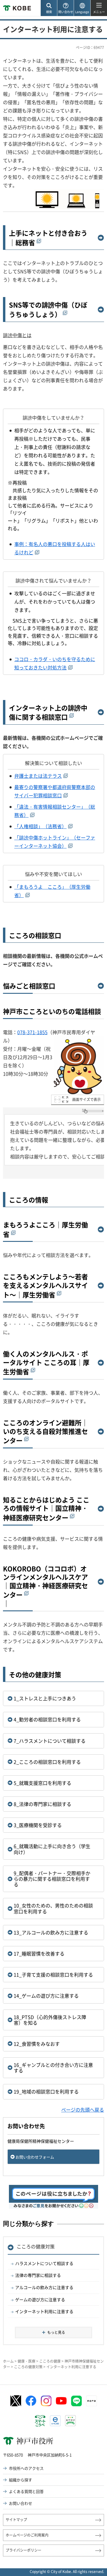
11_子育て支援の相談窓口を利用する (53, 1975)
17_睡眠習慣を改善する (39, 1953)
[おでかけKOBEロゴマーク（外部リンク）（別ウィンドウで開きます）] (70, 2421)
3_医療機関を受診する (38, 1825)
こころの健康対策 (36, 2246)
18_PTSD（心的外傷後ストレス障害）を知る (50, 2020)
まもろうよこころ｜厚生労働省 (45, 1229)
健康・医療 (26, 2361)
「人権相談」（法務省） (40, 826)
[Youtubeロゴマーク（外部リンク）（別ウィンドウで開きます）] (61, 2401)
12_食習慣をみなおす (37, 2044)
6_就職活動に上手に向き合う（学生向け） (52, 1849)
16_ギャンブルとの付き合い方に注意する (53, 2068)
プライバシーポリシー (23, 2550)
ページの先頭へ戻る (83, 2110)
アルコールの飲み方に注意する (44, 2287)
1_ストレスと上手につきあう (45, 1698)
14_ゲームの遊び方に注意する (46, 1996)
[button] (49, 8)
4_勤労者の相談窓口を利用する (47, 1719)
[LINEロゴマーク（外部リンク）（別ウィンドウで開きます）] (76, 2401)
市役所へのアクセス (26, 2468)
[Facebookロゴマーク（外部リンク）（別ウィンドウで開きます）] (31, 2401)
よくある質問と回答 (26, 2491)
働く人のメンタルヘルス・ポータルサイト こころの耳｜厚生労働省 (46, 1363)
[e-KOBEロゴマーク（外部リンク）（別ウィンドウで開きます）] (55, 2421)
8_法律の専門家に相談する (43, 1804)
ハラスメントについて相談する (44, 2263)
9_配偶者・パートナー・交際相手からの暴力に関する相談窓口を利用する (52, 1879)
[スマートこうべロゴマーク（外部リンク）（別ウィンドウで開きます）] (40, 2421)
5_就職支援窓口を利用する (43, 1783)
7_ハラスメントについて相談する (50, 1741)
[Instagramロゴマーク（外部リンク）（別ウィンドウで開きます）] (46, 2401)
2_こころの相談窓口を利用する (47, 1762)
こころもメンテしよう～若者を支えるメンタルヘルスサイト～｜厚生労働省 (45, 1286)
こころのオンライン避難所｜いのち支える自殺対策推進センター (45, 1432)
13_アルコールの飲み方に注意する (51, 1932)
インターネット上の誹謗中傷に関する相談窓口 (48, 712)
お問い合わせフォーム (35, 2157)
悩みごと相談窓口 (29, 986)
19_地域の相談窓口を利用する (46, 2091)
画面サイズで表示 (86, 1099)
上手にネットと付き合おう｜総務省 (48, 238)
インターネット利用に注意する (44, 2311)
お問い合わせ (21, 2503)
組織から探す (21, 2480)
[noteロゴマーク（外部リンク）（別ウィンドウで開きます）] (92, 2401)
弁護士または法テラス (38, 776)
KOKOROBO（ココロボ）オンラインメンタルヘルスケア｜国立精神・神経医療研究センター (45, 1582)
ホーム (8, 2361)
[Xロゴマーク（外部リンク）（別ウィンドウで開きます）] (16, 2401)
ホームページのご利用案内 (27, 2535)
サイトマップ (16, 2520)
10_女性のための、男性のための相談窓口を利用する (53, 1908)
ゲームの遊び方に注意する (40, 2299)
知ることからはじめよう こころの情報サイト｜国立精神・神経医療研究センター (46, 1509)
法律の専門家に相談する (38, 2275)
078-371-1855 (32, 1032)
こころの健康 (50, 2361)
